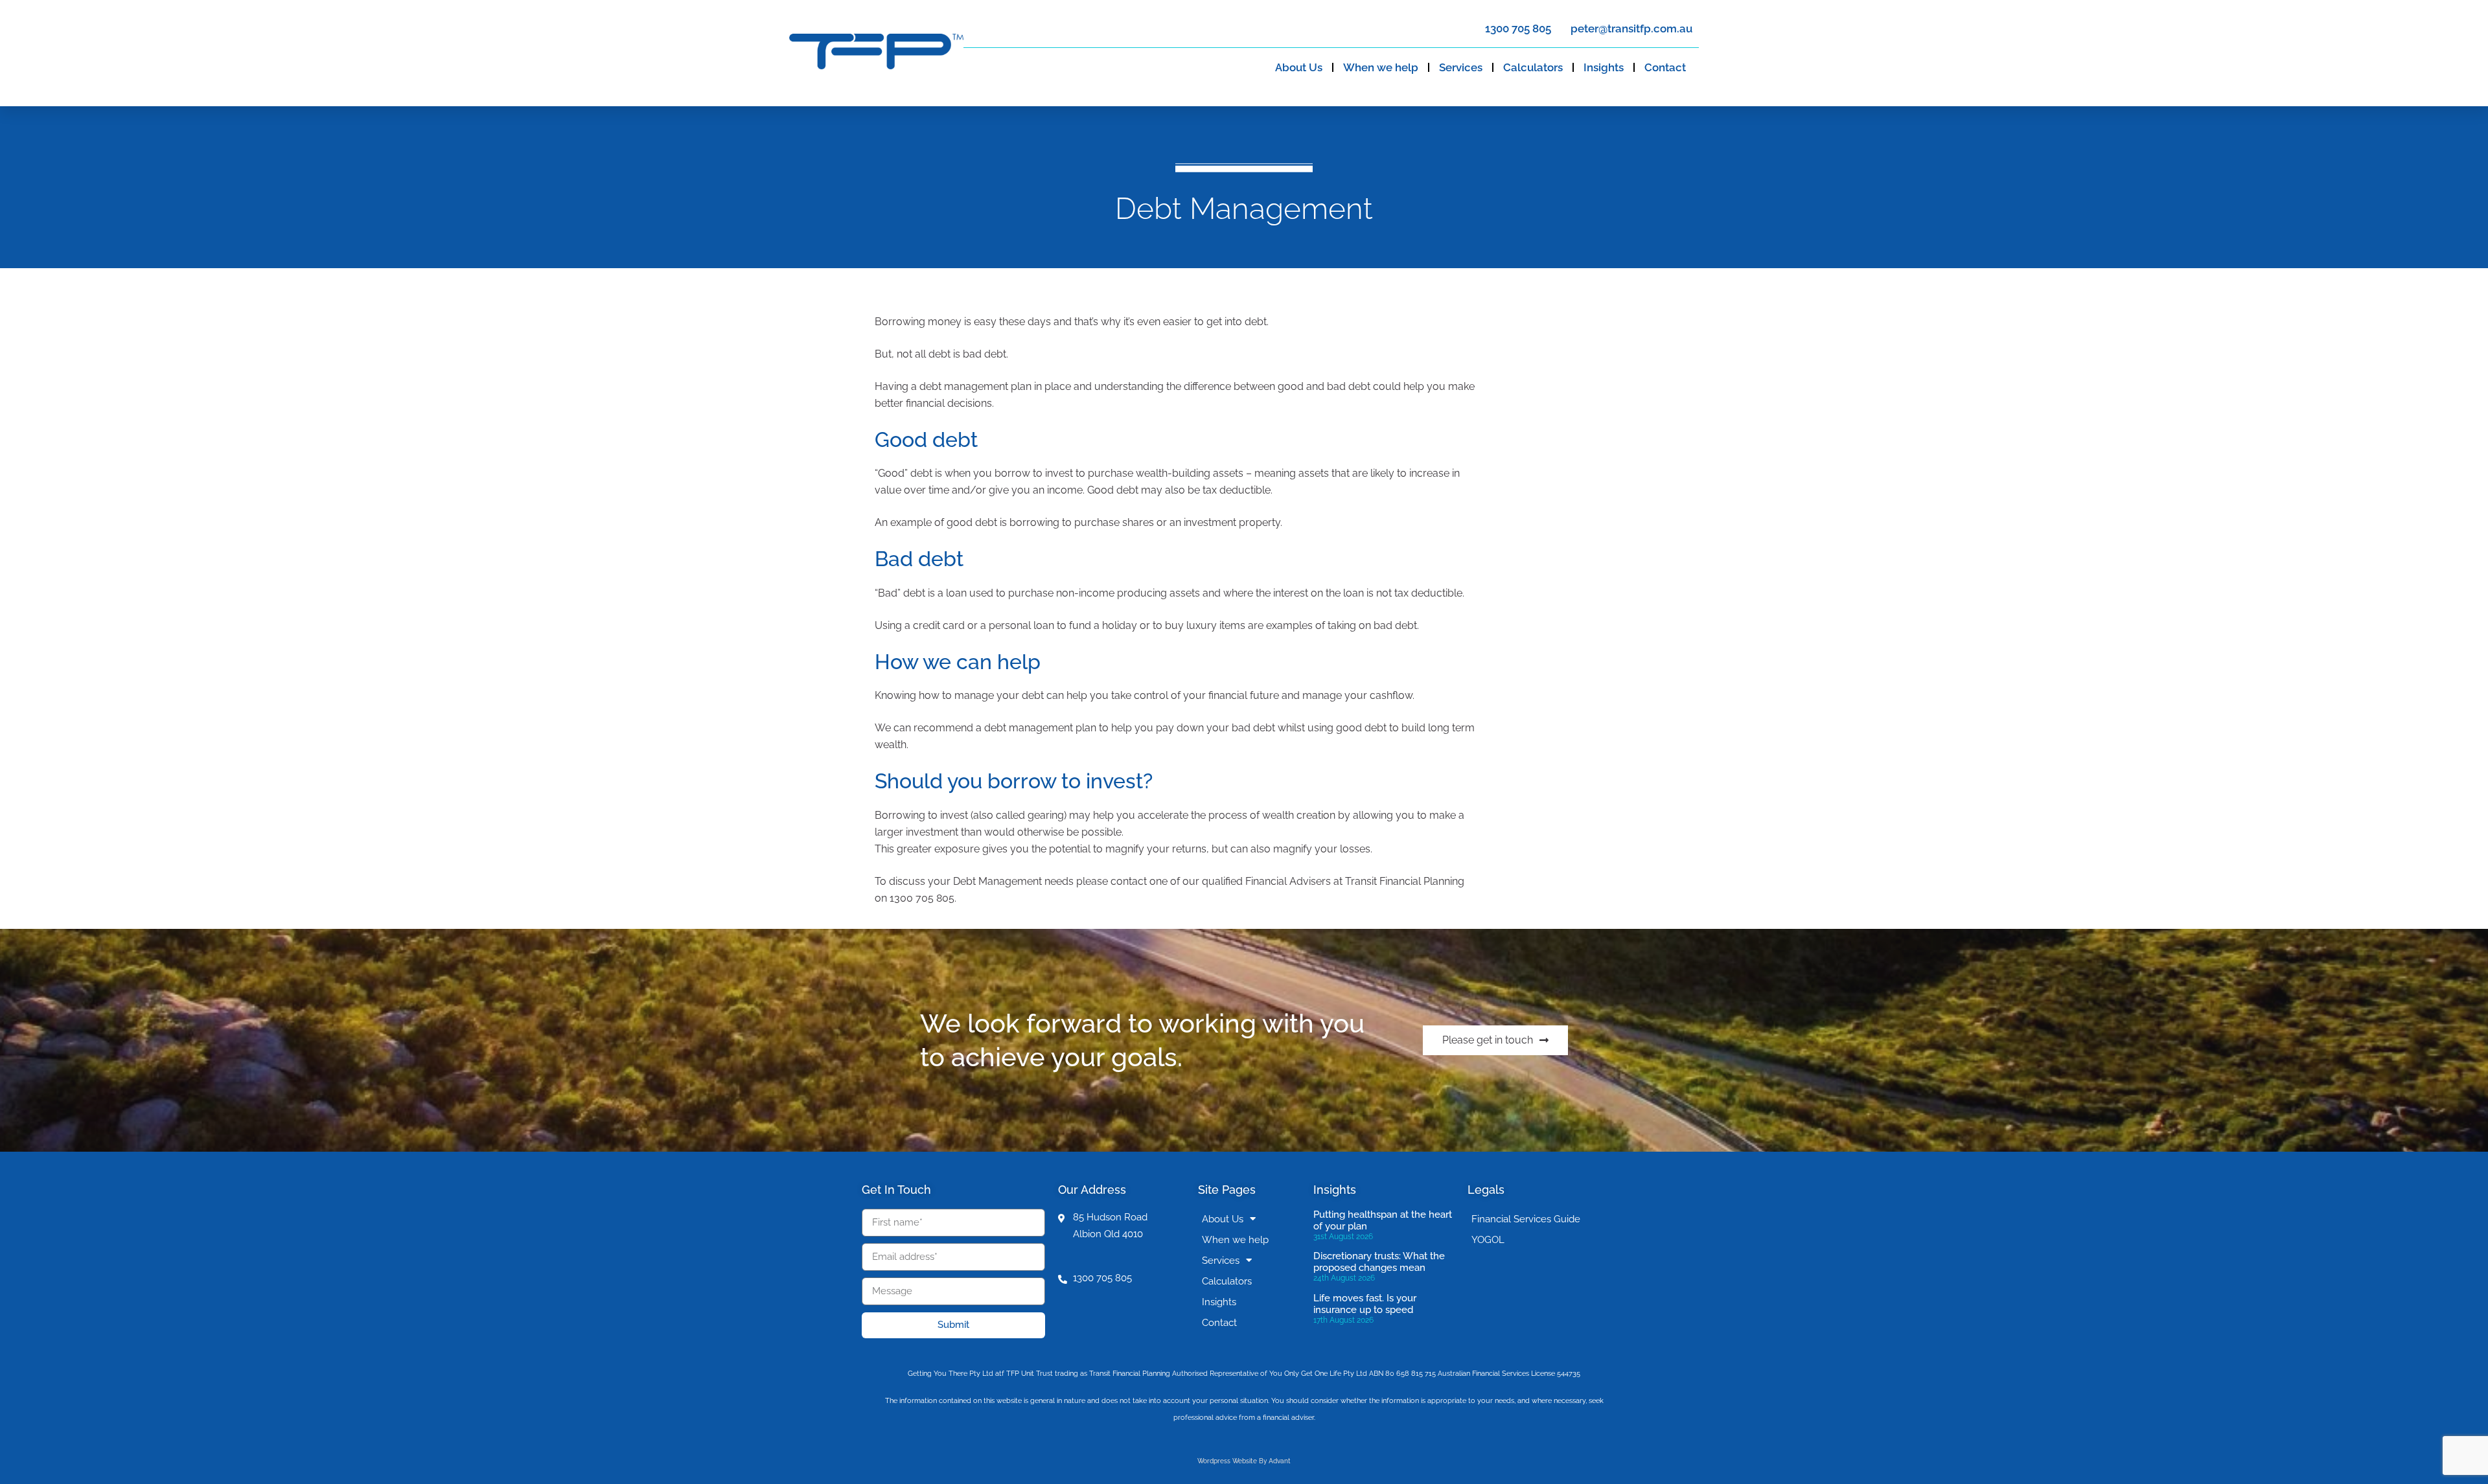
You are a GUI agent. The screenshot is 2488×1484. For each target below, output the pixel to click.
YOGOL (1488, 1240)
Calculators (1533, 67)
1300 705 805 (1518, 29)
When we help (1381, 67)
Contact (1665, 67)
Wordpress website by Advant (1244, 1461)
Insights (1604, 67)
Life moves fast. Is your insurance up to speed (1365, 1304)
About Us (1299, 67)
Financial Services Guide (1526, 1219)
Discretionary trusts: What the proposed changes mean (1379, 1262)
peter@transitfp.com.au (1631, 29)
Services (1461, 67)
